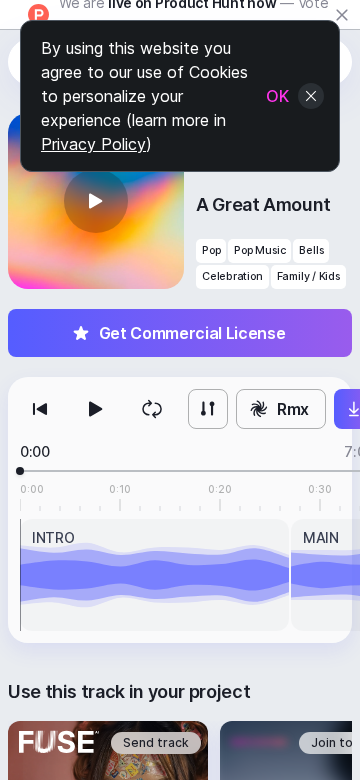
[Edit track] (208, 409)
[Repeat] (152, 409)
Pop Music (259, 250)
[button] (96, 201)
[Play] (96, 409)
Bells (311, 250)
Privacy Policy (93, 144)
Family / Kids (308, 276)
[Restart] (40, 409)
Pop (211, 250)
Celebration (232, 276)
